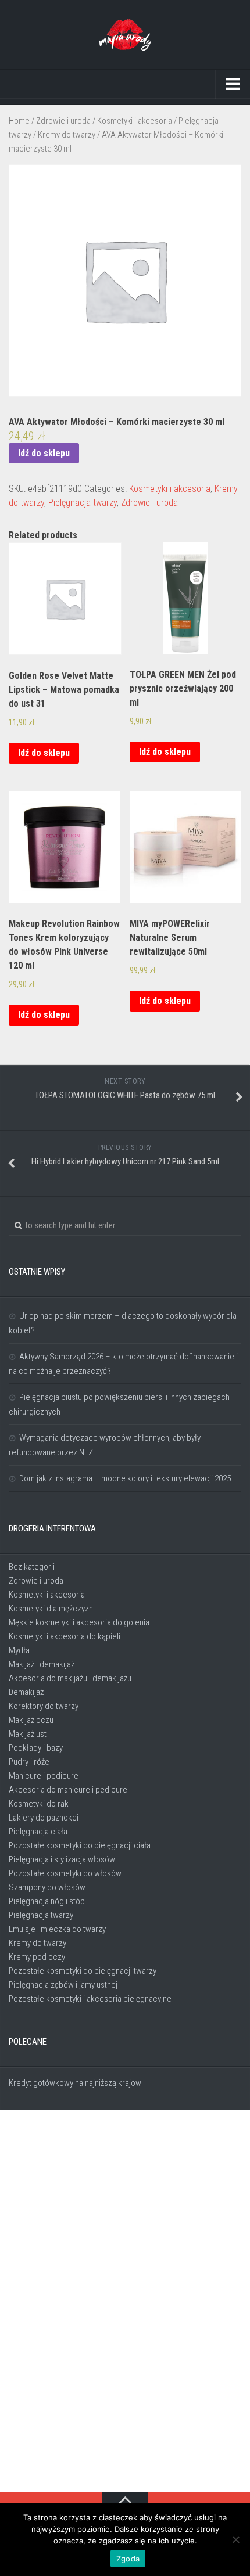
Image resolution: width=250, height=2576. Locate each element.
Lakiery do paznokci (44, 1818)
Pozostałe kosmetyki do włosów (65, 1873)
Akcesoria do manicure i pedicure (68, 1790)
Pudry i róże (29, 1762)
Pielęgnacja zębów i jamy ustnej (63, 1985)
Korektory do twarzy (44, 1706)
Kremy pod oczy (37, 1957)
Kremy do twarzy (67, 135)
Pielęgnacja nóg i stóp (47, 1901)
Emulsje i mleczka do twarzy (57, 1929)
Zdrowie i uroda (63, 121)
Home (19, 121)
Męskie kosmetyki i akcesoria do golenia (79, 1622)
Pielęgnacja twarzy (83, 503)
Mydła (19, 1650)
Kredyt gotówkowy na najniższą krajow (75, 2083)
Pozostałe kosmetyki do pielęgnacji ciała (80, 1845)
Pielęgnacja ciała (38, 1832)
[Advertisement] (125, 2302)
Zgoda (128, 2559)
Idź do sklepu (44, 453)
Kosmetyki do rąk (39, 1804)
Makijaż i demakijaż (42, 1664)
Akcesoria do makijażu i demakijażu (70, 1678)
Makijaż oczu (31, 1720)
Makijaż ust (28, 1734)
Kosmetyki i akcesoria (135, 121)
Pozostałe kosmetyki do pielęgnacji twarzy (83, 1971)
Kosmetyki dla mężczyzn (51, 1609)
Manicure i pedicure (44, 1776)
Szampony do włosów (47, 1887)
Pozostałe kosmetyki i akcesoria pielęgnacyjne (90, 1999)
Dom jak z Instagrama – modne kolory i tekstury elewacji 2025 (125, 1478)
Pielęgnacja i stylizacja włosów (62, 1859)
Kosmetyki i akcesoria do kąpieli (65, 1636)
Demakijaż (26, 1692)
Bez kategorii (32, 1567)
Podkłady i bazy (36, 1748)
